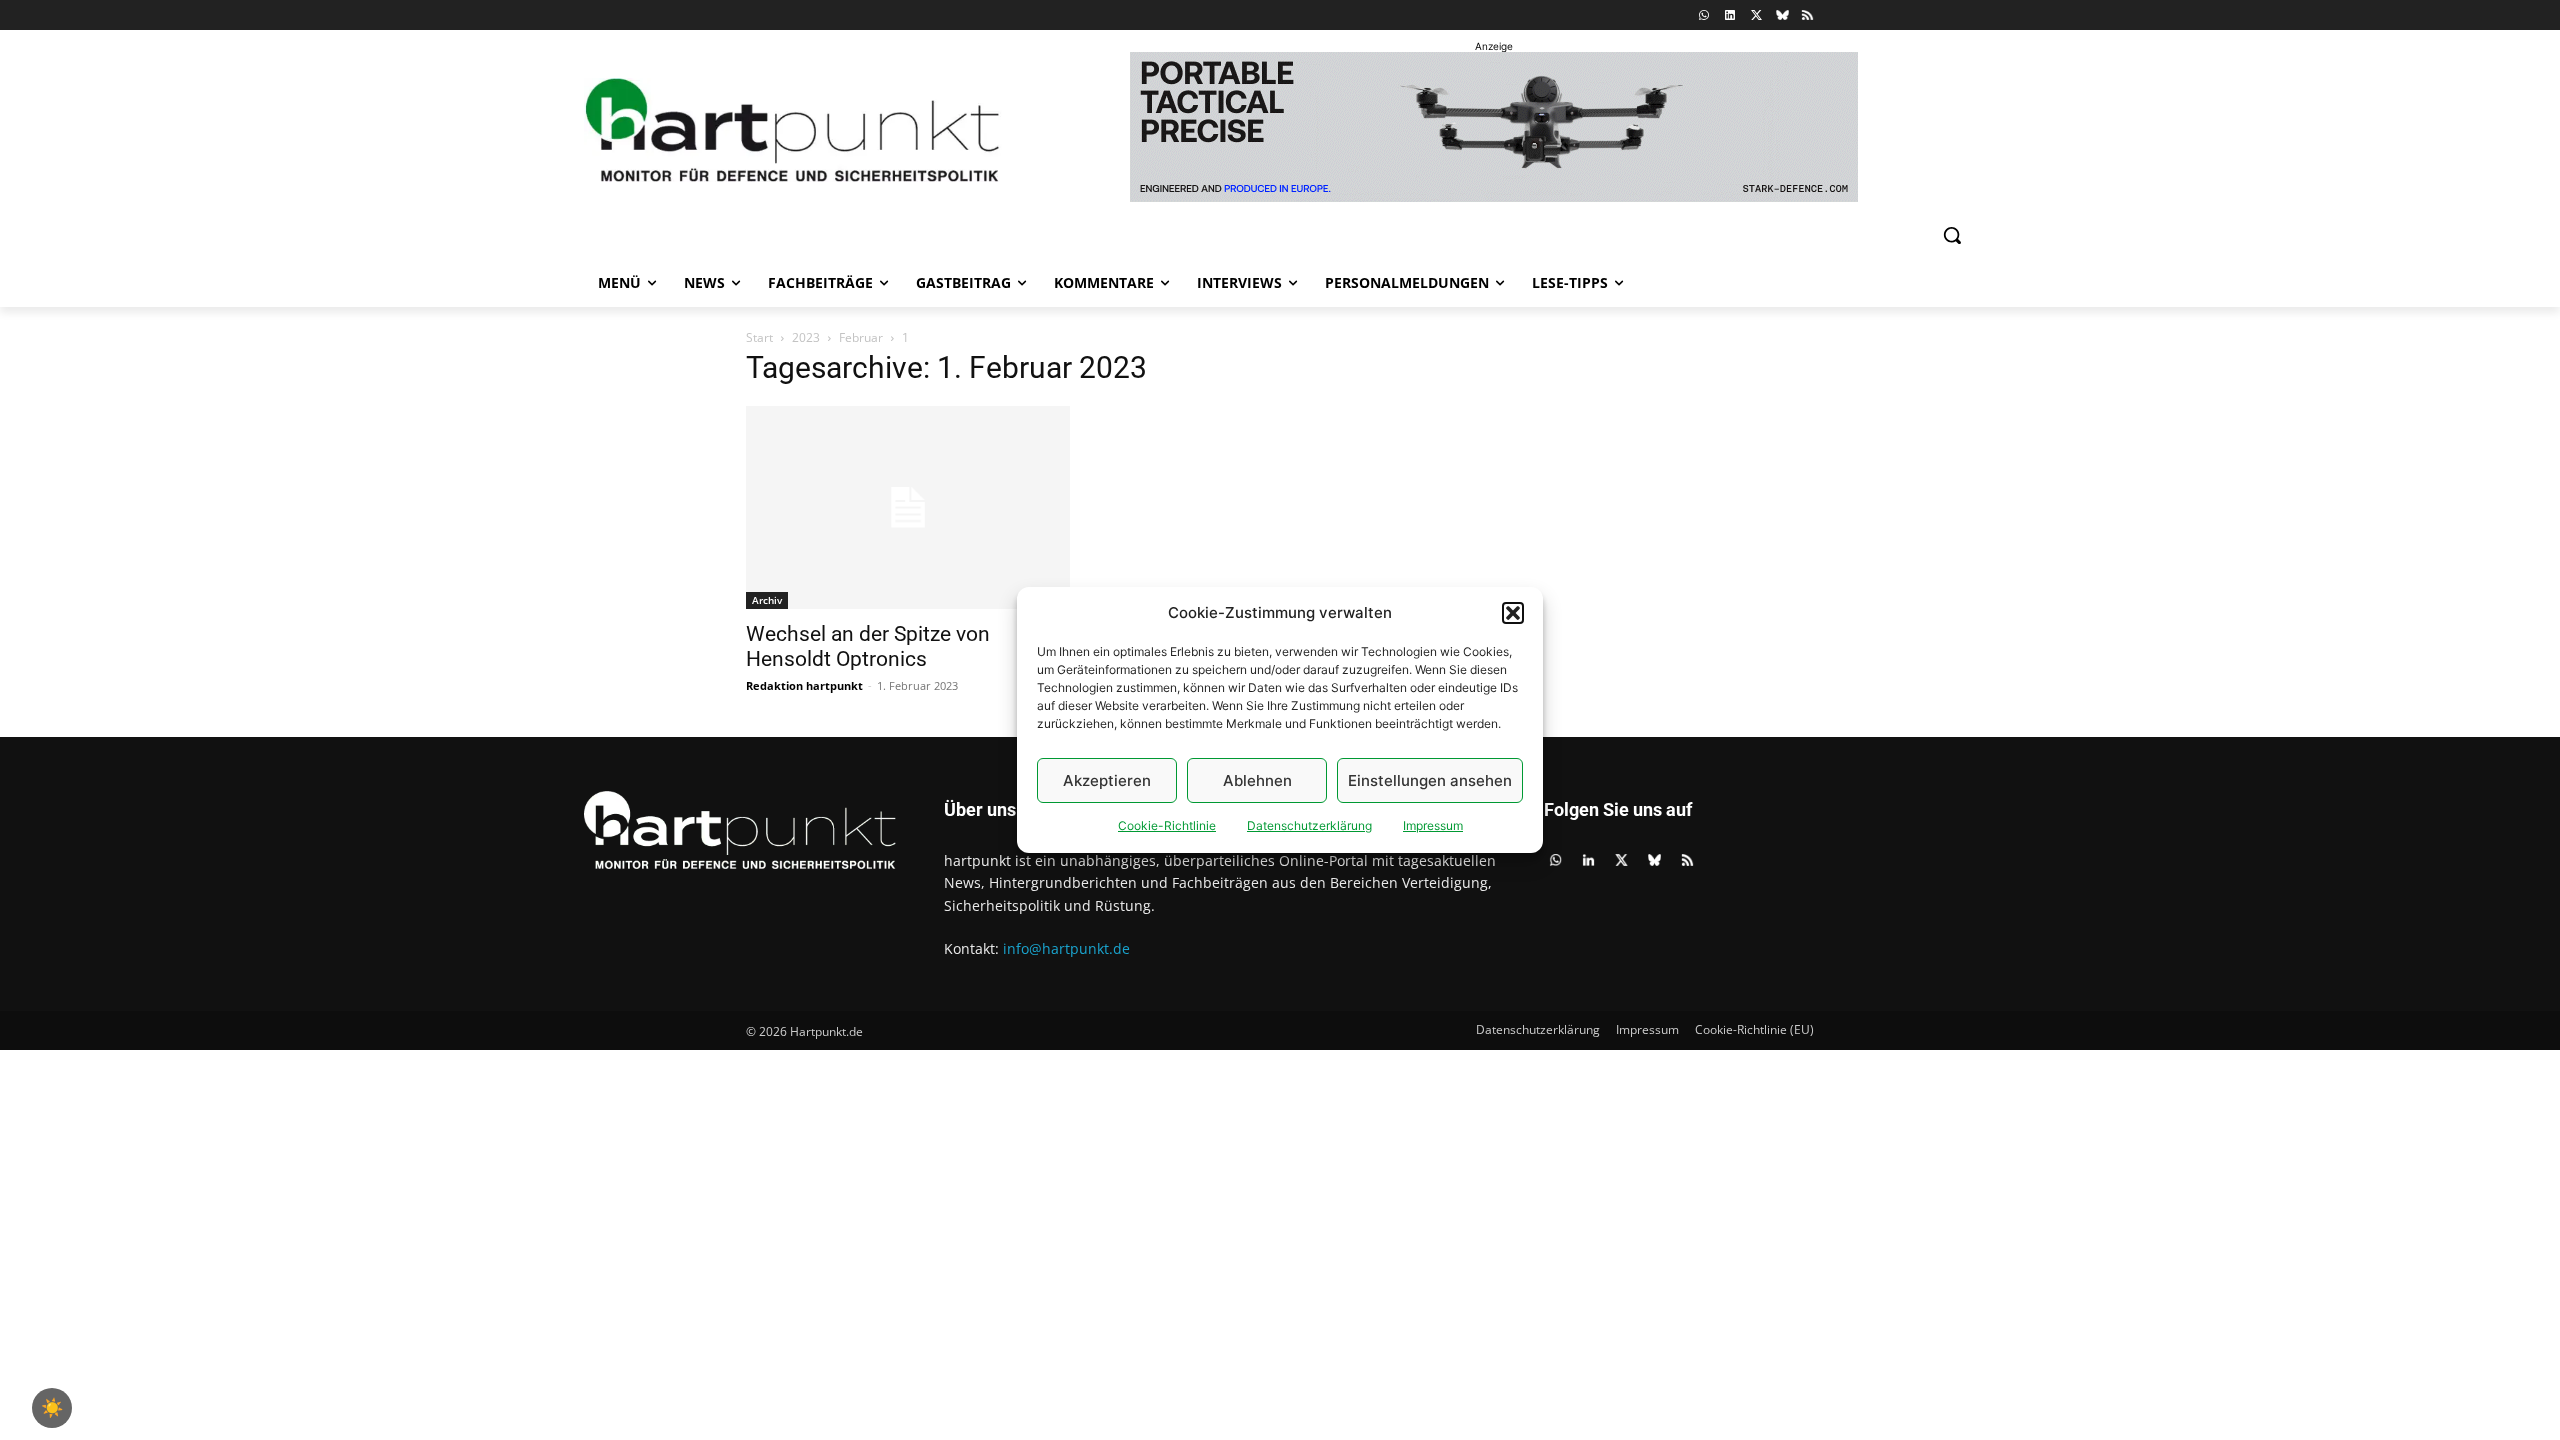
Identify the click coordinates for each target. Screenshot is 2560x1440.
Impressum (1433, 825)
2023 (806, 337)
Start (759, 337)
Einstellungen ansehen (1430, 780)
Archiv (767, 600)
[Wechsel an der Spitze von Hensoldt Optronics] (908, 507)
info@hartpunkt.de (1066, 948)
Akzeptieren (1107, 780)
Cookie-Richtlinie (1167, 825)
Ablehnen (1257, 780)
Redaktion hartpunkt (804, 685)
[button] (1513, 613)
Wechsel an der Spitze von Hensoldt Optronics (868, 646)
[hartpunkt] (793, 130)
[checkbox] (52, 1408)
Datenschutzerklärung (1309, 825)
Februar (861, 337)
